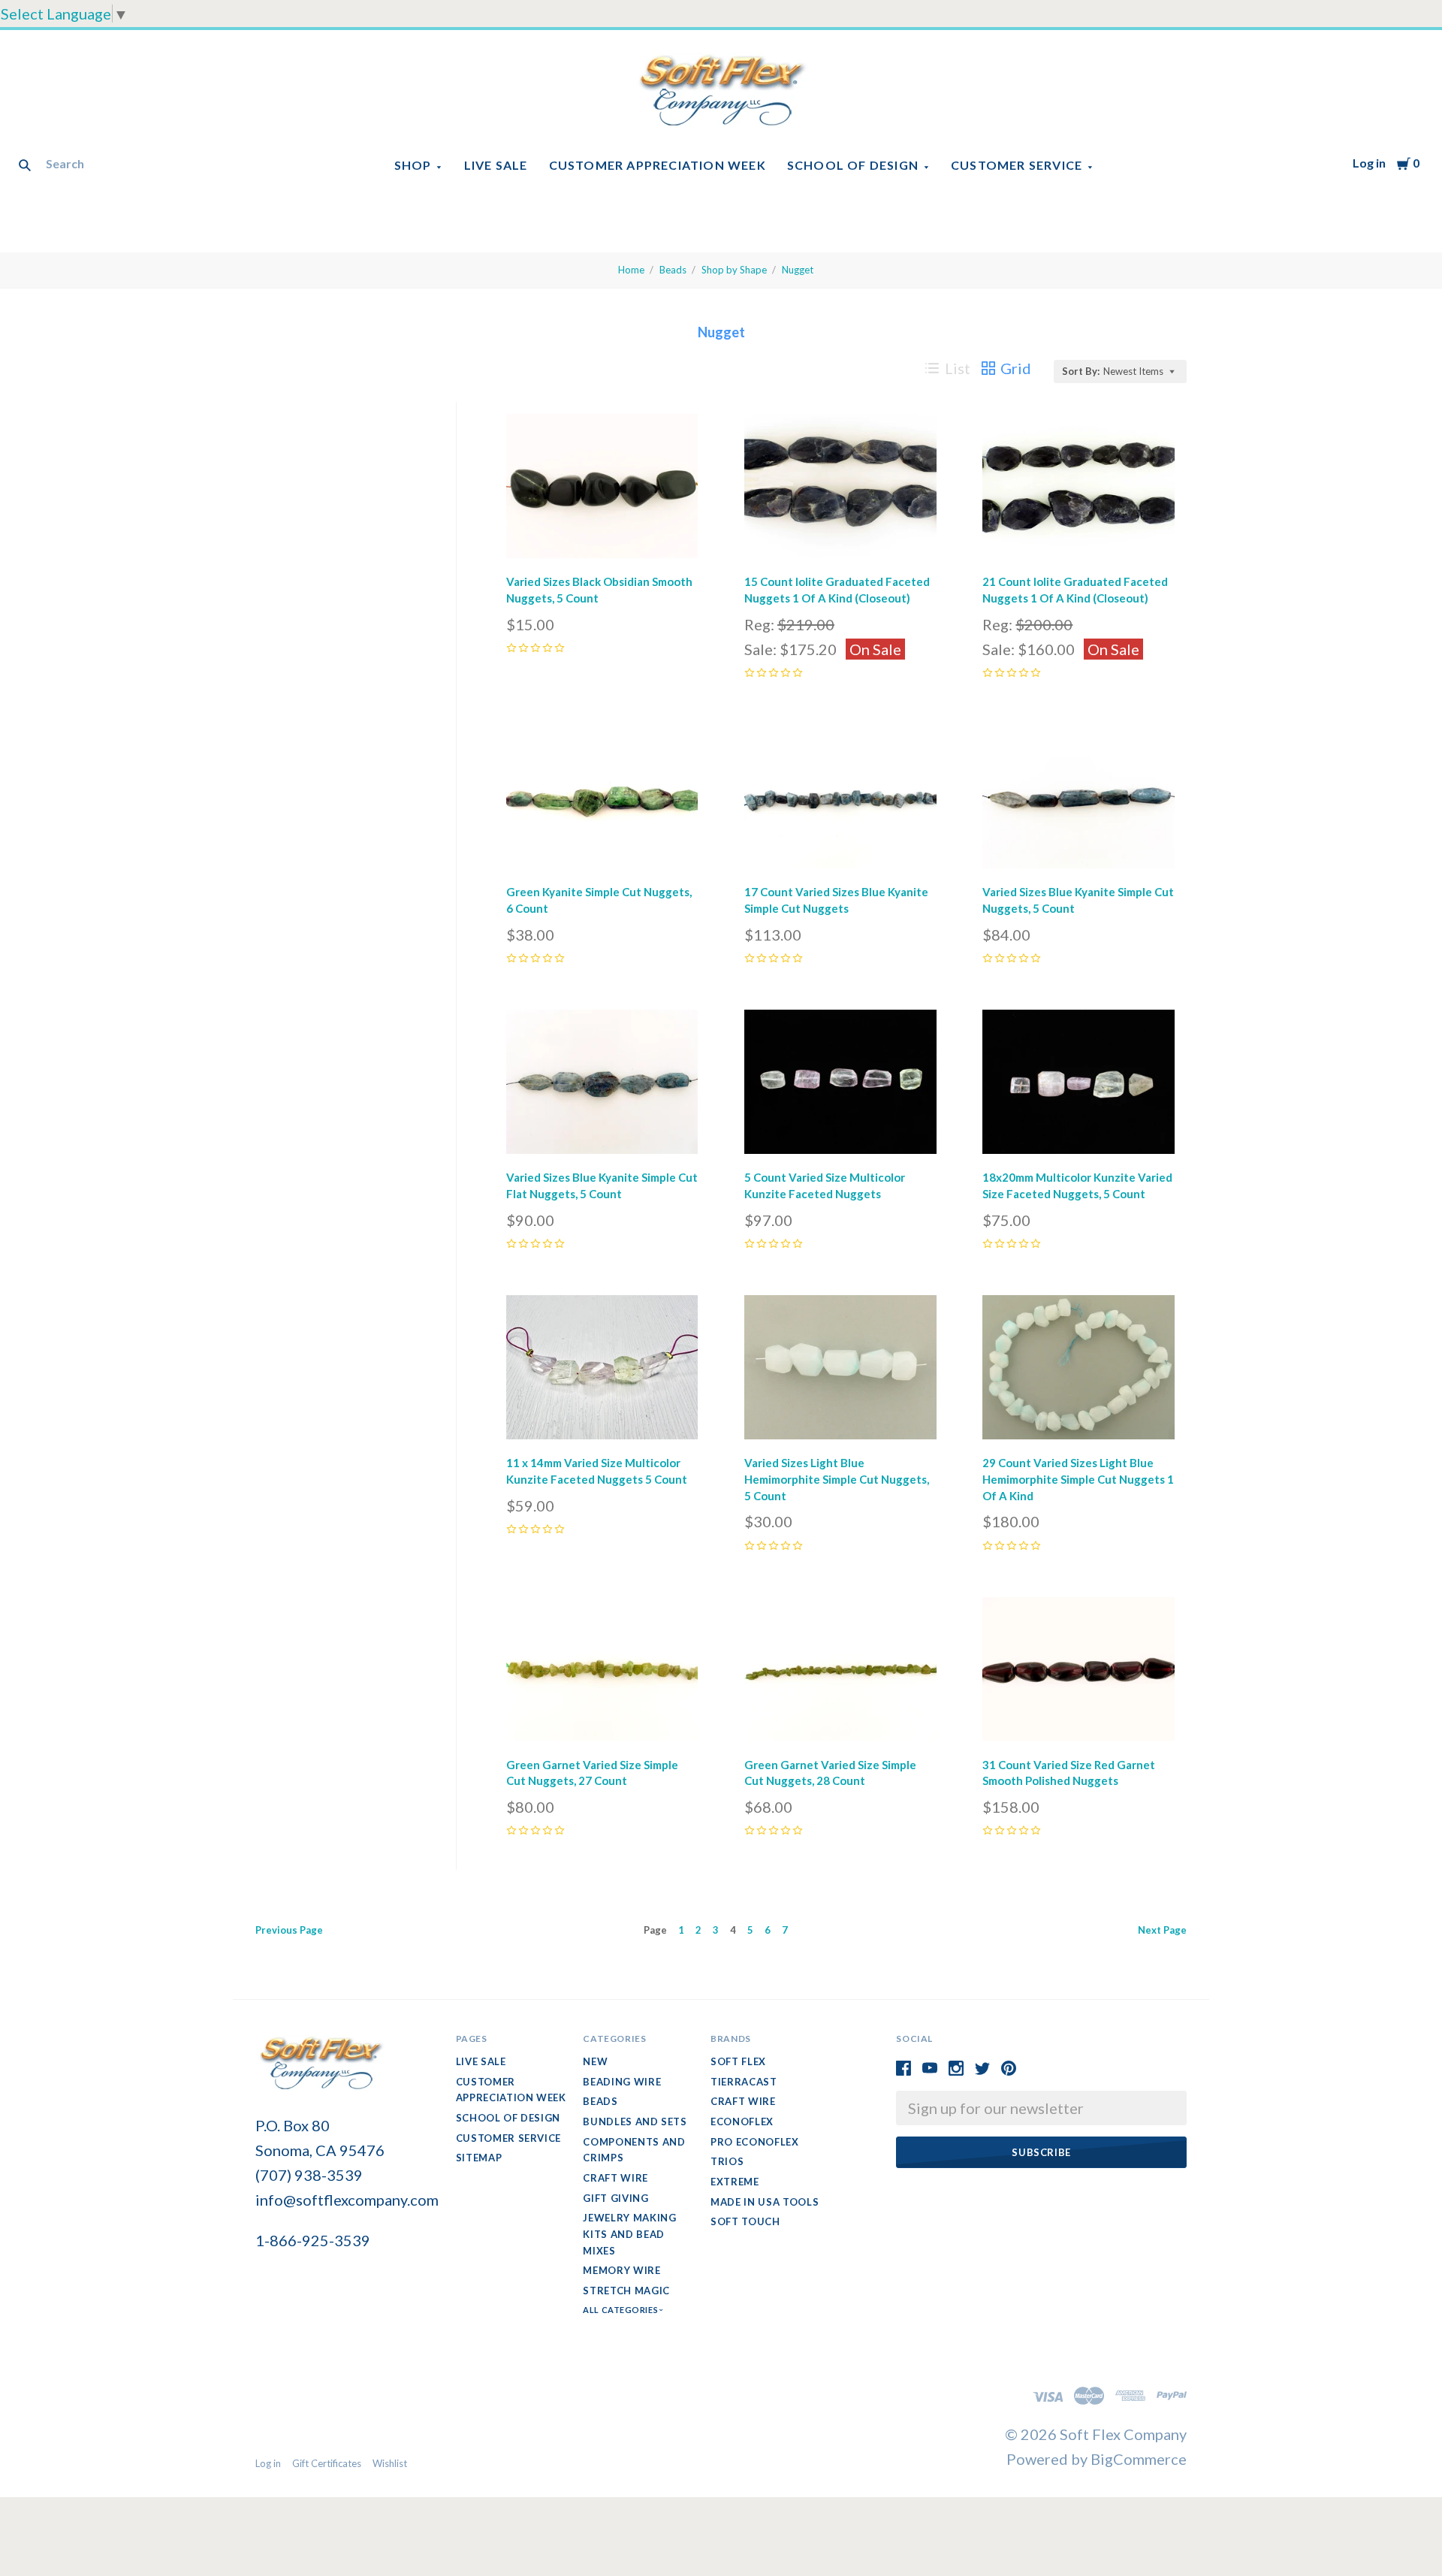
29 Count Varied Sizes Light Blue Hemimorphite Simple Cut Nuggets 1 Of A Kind (1078, 1479)
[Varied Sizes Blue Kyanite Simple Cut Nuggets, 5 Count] (1078, 800)
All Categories (621, 2310)
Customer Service (1017, 165)
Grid (1016, 368)
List (958, 368)
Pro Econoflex (754, 2142)
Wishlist (390, 2463)
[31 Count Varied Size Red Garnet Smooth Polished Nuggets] (1078, 1673)
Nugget (798, 270)
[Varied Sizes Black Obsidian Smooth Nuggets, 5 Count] (602, 489)
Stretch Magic (626, 2291)
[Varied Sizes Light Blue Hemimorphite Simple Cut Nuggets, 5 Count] (840, 1371)
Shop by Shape (734, 270)
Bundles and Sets (635, 2122)
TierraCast (744, 2082)
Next (1162, 1930)
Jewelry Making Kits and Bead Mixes (629, 2234)
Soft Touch (745, 2221)
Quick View (602, 538)
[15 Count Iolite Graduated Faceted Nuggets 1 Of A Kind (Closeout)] (840, 489)
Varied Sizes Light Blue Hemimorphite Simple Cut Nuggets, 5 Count (837, 1479)
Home (631, 270)
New (595, 2061)
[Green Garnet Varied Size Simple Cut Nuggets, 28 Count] (840, 1673)
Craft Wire (615, 2178)
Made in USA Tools (765, 2202)
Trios (727, 2161)
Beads (673, 270)
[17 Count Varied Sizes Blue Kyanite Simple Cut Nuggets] (840, 800)
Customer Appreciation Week (658, 165)
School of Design (853, 165)
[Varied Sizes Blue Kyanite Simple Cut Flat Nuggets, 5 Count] (602, 1085)
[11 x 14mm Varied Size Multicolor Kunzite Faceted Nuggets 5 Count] (602, 1371)
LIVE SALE (496, 165)
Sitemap (479, 2158)
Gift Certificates (327, 2463)
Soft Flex (738, 2061)
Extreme (735, 2182)
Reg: (761, 624)
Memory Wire (621, 2270)
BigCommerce (1139, 2459)
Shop (413, 165)
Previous (289, 1930)
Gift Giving (615, 2198)
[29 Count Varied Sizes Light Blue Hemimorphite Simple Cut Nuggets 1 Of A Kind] (1078, 1371)
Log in (1369, 163)
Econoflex (742, 2122)
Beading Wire (622, 2082)
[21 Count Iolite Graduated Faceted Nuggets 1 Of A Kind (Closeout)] (1078, 489)
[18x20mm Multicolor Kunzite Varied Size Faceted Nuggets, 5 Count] (1078, 1085)
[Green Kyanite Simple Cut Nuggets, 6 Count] (602, 800)
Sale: (762, 649)
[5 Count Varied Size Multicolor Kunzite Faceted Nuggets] (840, 1085)
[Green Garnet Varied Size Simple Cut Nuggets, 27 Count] (602, 1673)
